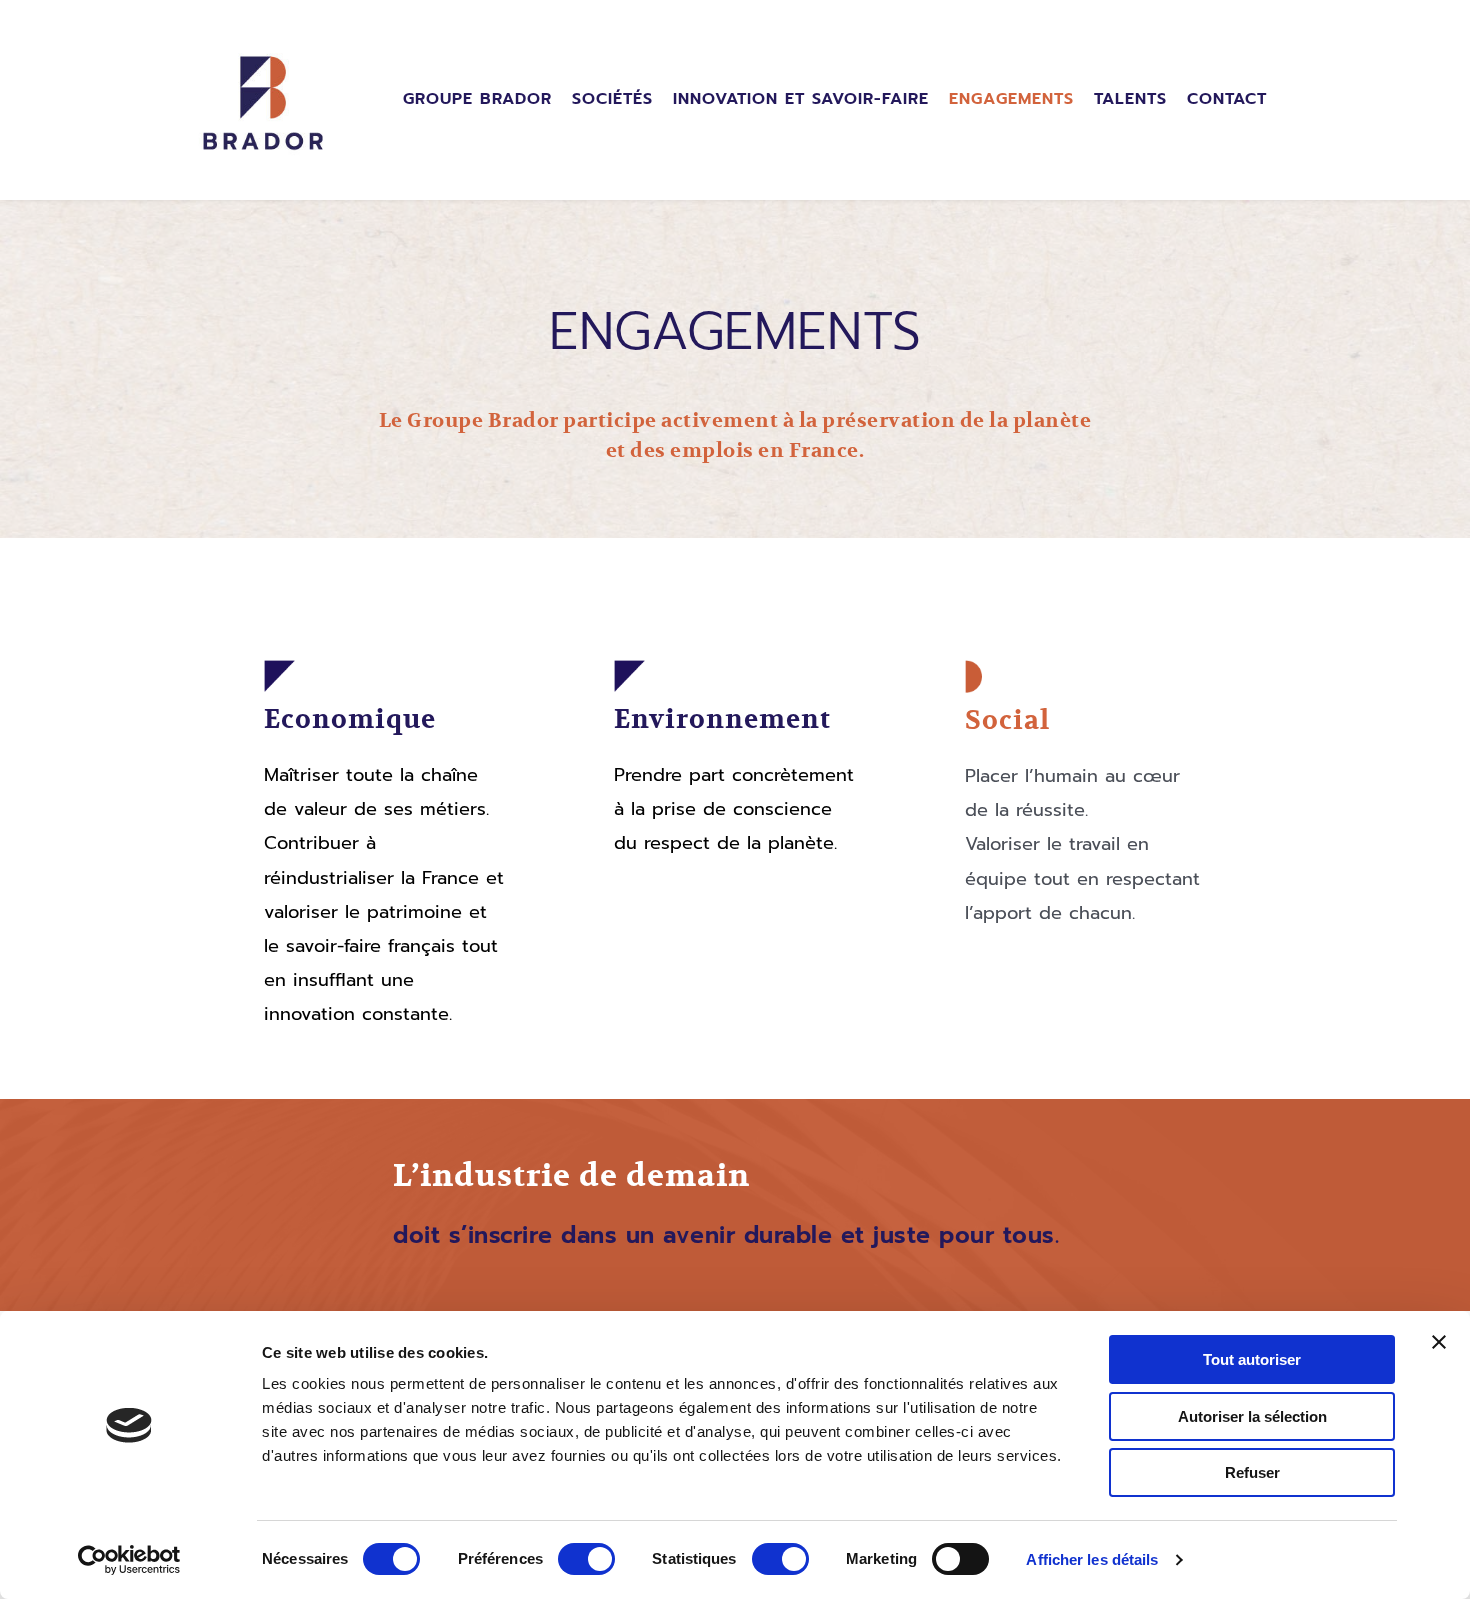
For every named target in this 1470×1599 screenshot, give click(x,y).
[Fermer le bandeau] (1439, 1342)
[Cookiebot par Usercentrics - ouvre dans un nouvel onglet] (129, 1560)
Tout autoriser (1252, 1359)
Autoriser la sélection (1252, 1416)
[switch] (586, 1559)
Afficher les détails (1092, 1559)
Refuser (1252, 1472)
